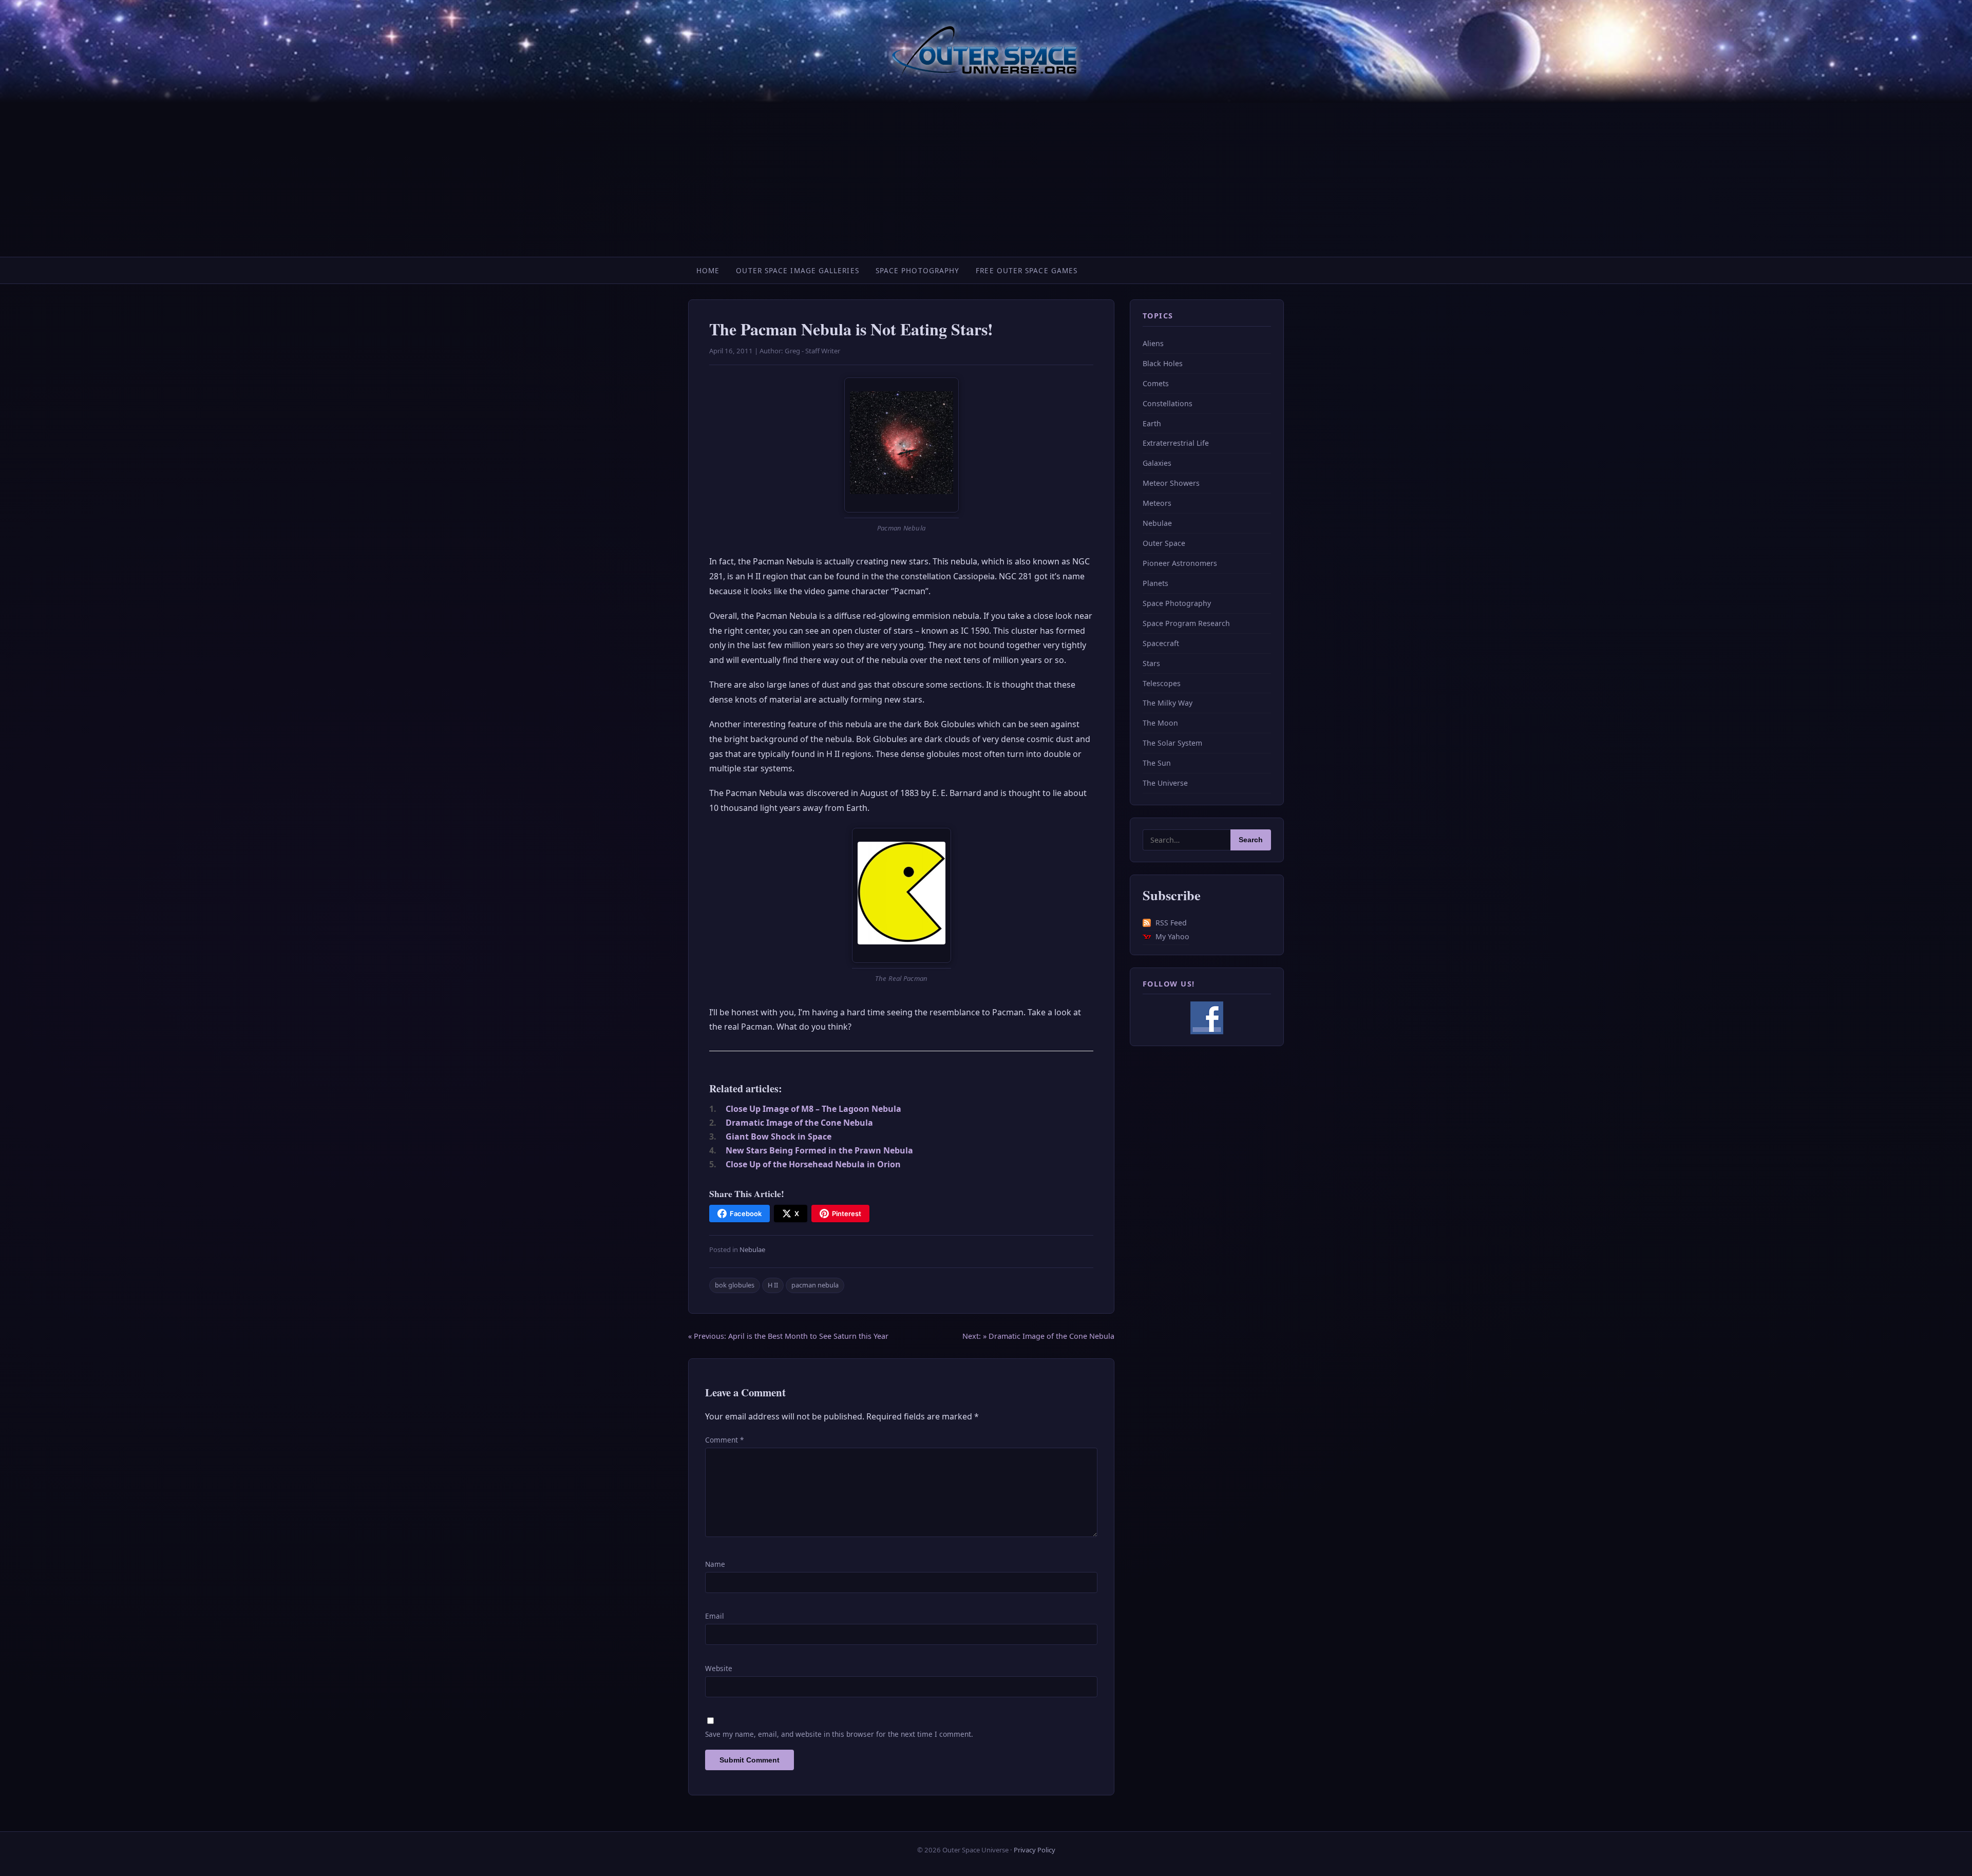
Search (1251, 840)
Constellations (1168, 403)
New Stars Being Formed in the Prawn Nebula (819, 1150)
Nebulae (752, 1249)
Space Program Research (1186, 623)
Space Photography (918, 270)
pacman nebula (815, 1285)
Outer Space (1164, 543)
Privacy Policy (1035, 1850)
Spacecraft (1161, 643)
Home (708, 270)
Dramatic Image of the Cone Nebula (799, 1123)
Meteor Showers (1171, 483)
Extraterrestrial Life (1176, 443)
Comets (1156, 383)
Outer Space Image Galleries (797, 270)
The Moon (1160, 723)
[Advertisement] (986, 180)
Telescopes (1162, 683)
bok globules (735, 1285)
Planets (1155, 583)
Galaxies (1157, 463)
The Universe (1165, 783)
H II (773, 1285)
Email (715, 1616)
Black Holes (1163, 363)
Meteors (1157, 503)
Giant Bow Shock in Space (779, 1136)
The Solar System (1172, 743)
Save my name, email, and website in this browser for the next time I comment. (839, 1734)
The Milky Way (1168, 703)
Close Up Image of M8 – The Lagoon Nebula (813, 1109)
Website (719, 1668)
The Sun (1157, 763)
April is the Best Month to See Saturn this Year (788, 1336)
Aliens (1153, 343)
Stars (1151, 663)
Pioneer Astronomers (1180, 563)
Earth (1152, 423)
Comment (724, 1440)
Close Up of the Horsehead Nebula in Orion (813, 1164)
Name (715, 1564)
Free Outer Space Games (1027, 270)
